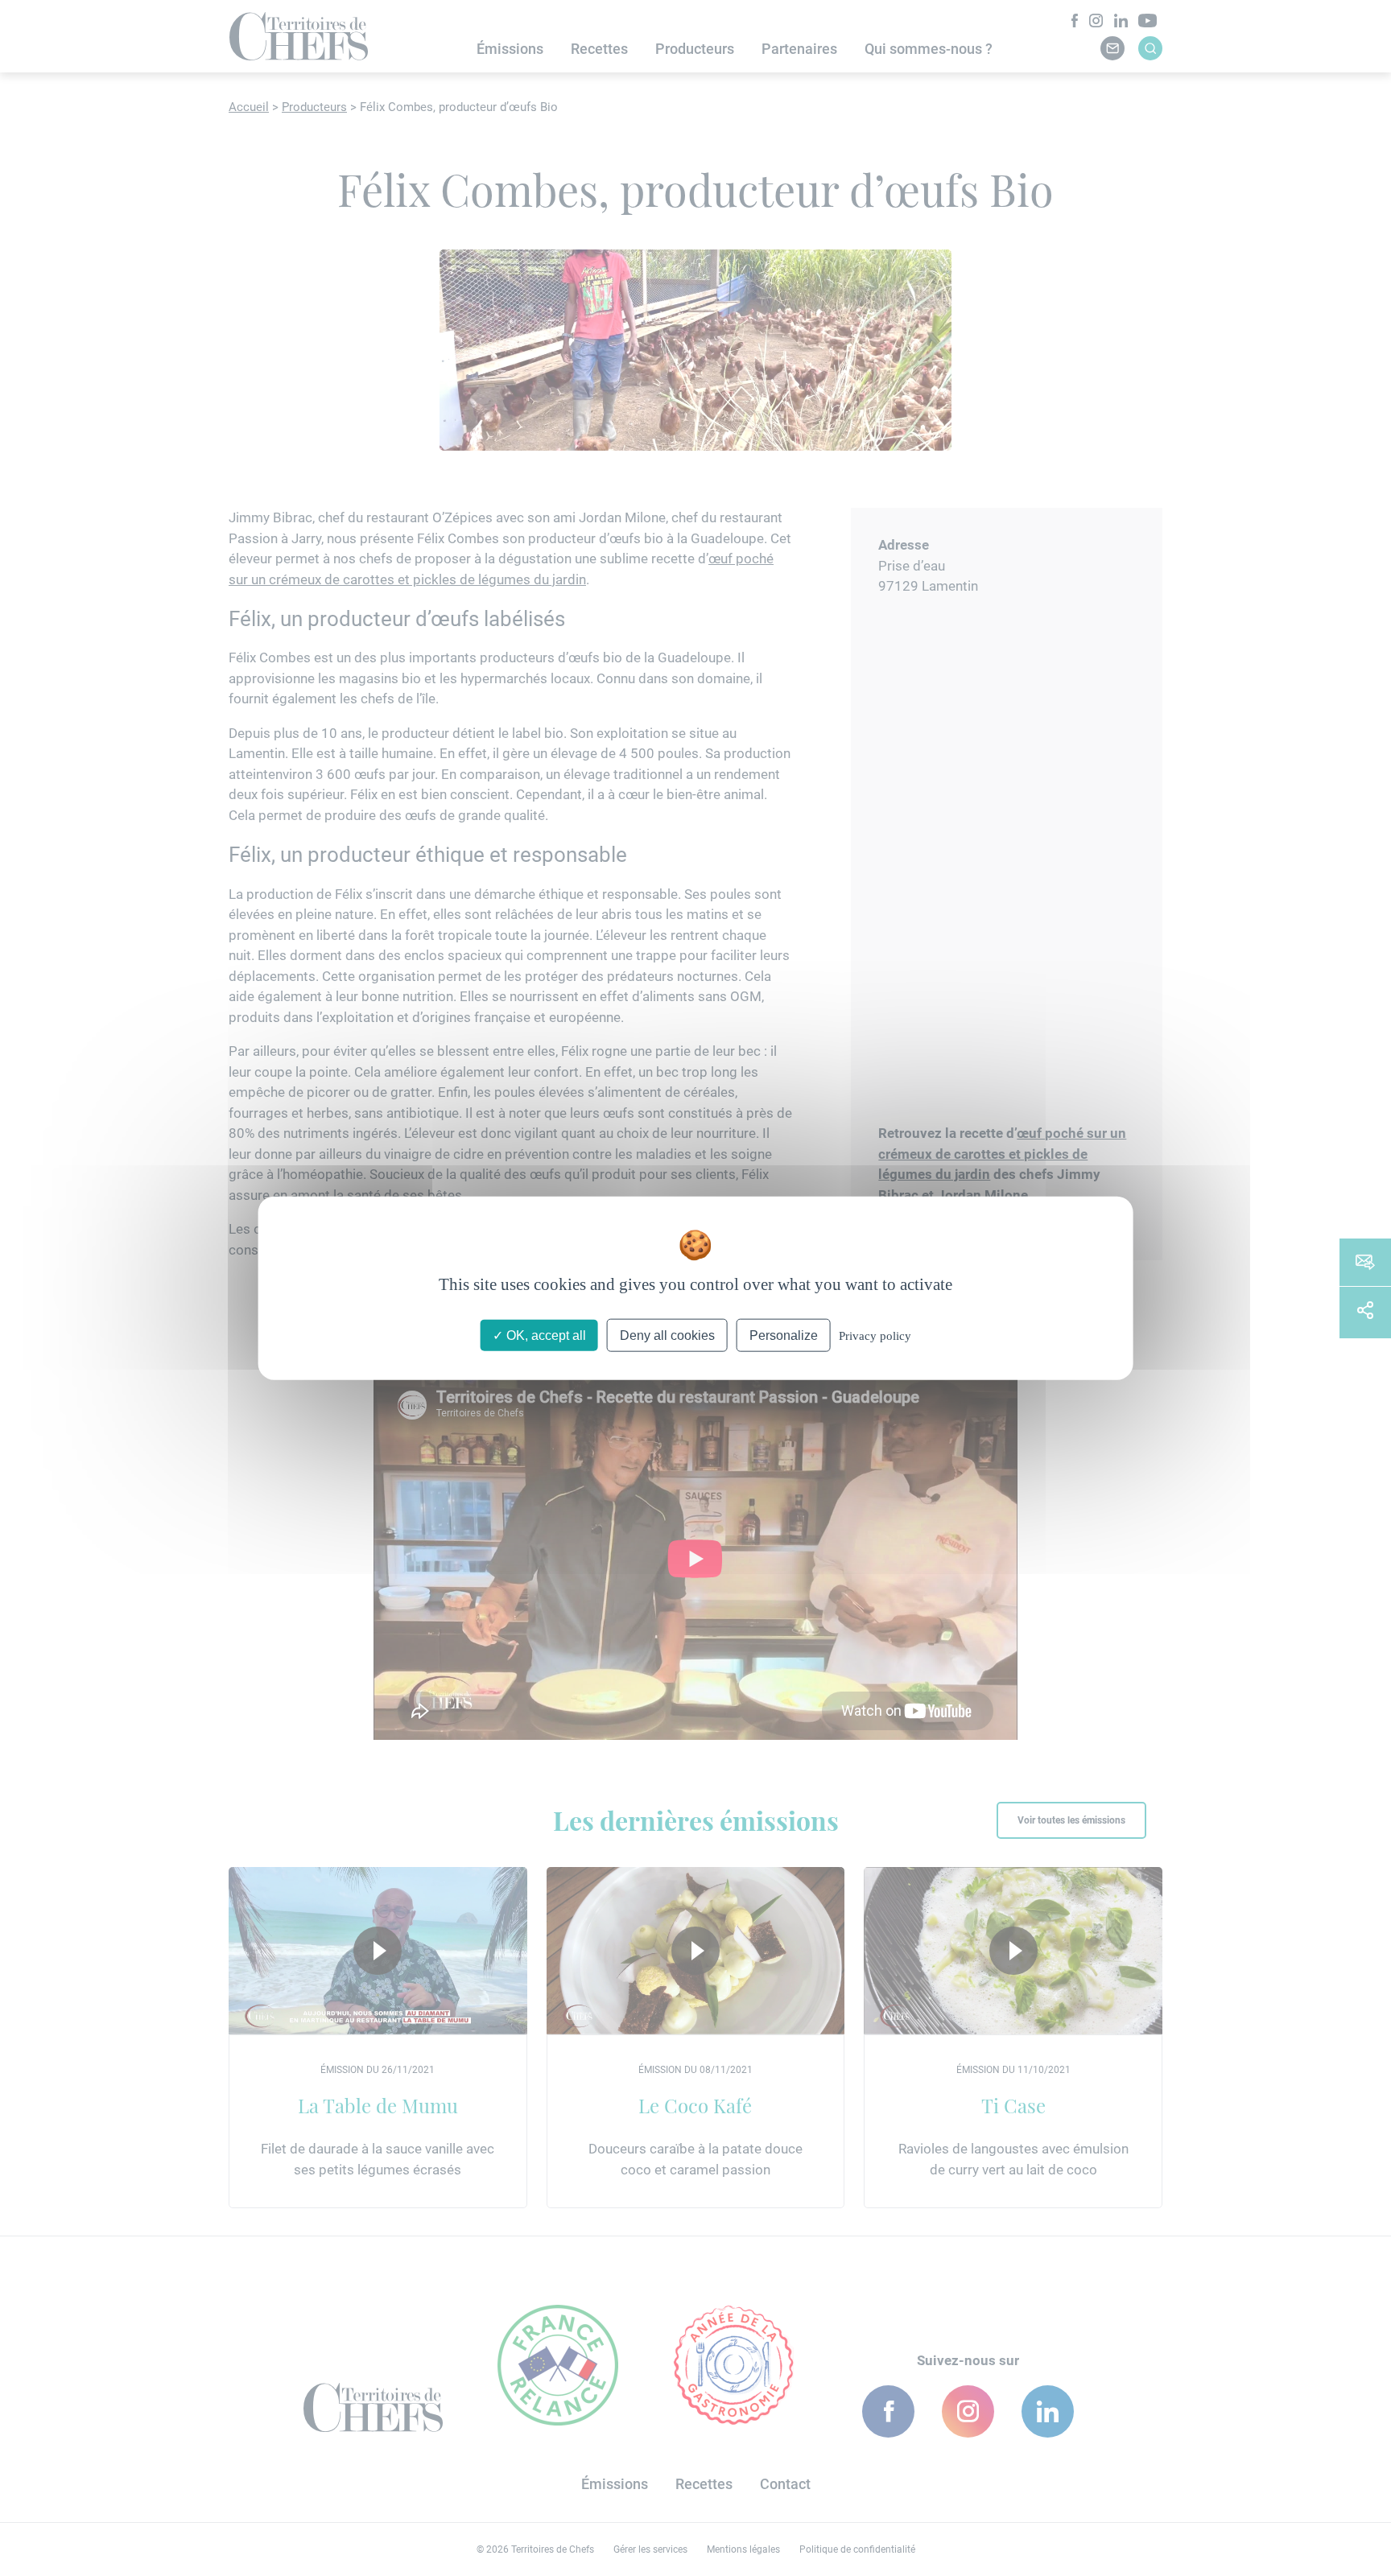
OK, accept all (545, 1335)
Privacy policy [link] (875, 1336)
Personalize (784, 1335)
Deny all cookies (667, 1335)
